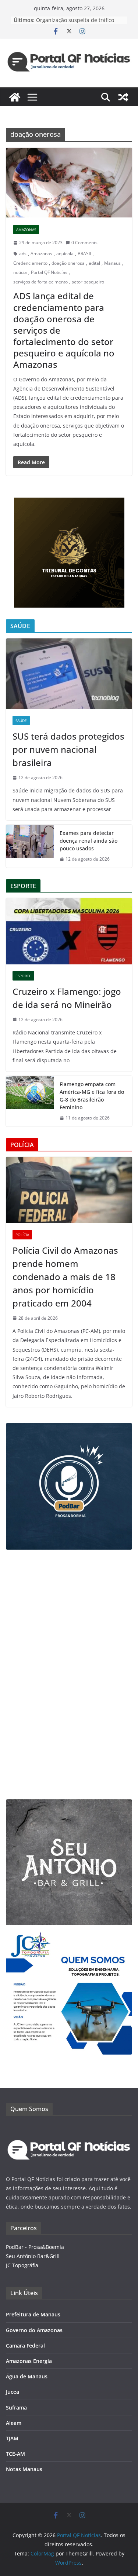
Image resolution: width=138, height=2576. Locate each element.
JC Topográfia (22, 2265)
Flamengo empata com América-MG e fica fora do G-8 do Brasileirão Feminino (92, 1096)
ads (23, 254)
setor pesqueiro (88, 282)
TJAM (12, 2438)
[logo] (69, 2128)
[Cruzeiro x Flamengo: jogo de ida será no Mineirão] (69, 931)
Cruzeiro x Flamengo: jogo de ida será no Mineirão (67, 998)
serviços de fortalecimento (40, 282)
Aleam (14, 2423)
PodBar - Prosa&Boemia (35, 2247)
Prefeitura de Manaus (33, 2314)
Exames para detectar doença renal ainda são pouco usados (89, 841)
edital (94, 263)
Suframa (16, 2408)
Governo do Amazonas (34, 2330)
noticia (20, 272)
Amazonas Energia (29, 2361)
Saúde (21, 721)
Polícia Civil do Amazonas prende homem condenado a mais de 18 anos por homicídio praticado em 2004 (65, 1277)
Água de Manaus (27, 2376)
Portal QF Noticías (49, 272)
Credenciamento (30, 263)
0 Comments (84, 243)
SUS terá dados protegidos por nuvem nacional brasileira (68, 749)
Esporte (23, 976)
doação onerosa (68, 263)
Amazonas (26, 230)
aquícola (65, 254)
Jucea (13, 2392)
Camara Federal (25, 2346)
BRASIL (85, 254)
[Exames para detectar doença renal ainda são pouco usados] (30, 846)
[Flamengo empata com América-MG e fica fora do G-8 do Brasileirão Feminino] (30, 1101)
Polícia (22, 1235)
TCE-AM (15, 2454)
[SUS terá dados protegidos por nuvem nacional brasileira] (69, 674)
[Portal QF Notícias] (15, 97)
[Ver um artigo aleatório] (123, 97)
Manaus (112, 263)
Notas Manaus (24, 2469)
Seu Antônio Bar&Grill (33, 2256)
